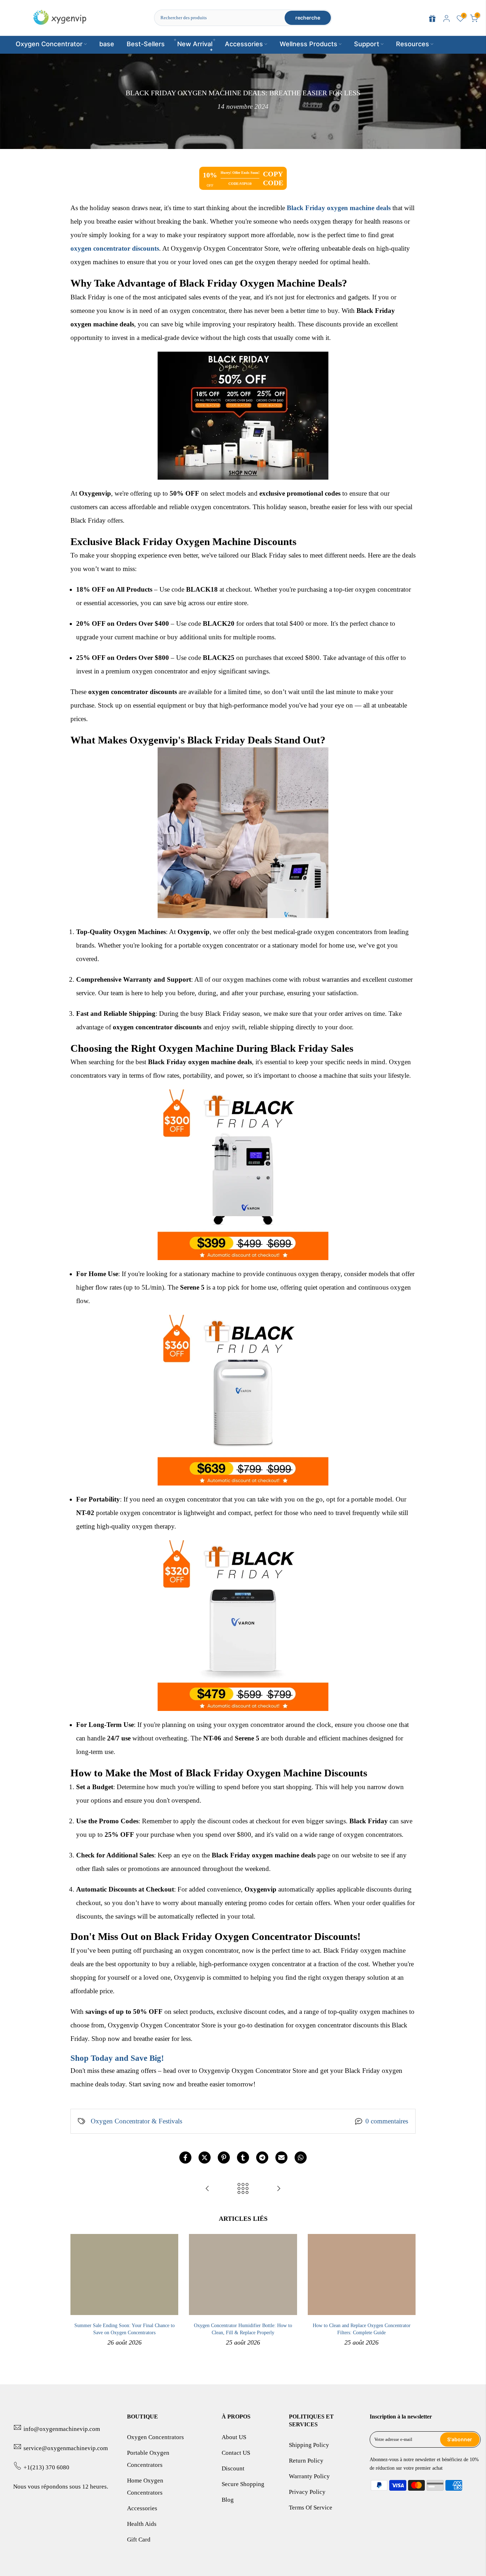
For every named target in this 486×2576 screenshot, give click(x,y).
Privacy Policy (307, 2492)
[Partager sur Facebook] (185, 2158)
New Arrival (195, 44)
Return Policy (306, 2461)
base (107, 44)
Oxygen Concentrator (49, 44)
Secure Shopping (243, 2484)
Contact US (236, 2453)
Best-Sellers (146, 44)
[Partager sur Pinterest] (224, 2158)
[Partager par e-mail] (281, 2158)
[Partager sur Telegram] (262, 2158)
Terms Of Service (311, 2508)
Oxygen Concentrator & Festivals (136, 2121)
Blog (228, 2500)
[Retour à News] (243, 2189)
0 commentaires (387, 2121)
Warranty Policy (309, 2476)
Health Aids (142, 2524)
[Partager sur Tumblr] (243, 2158)
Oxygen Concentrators (155, 2437)
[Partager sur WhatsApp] (301, 2158)
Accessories (244, 44)
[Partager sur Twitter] (205, 2158)
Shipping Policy (309, 2445)
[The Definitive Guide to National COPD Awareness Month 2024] (207, 2189)
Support (367, 44)
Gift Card (139, 2540)
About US (234, 2437)
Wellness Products (308, 44)
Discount (233, 2468)
